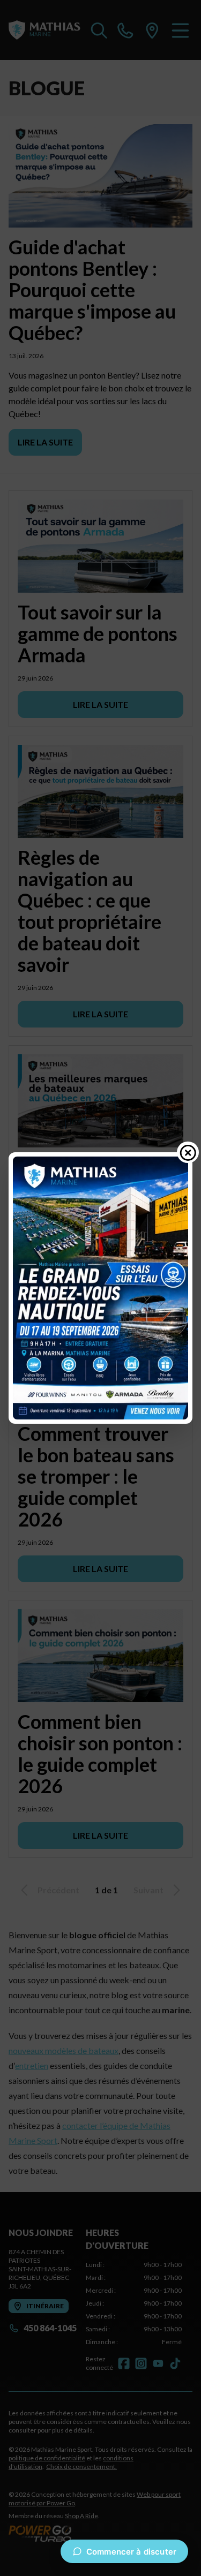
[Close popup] (188, 1152)
